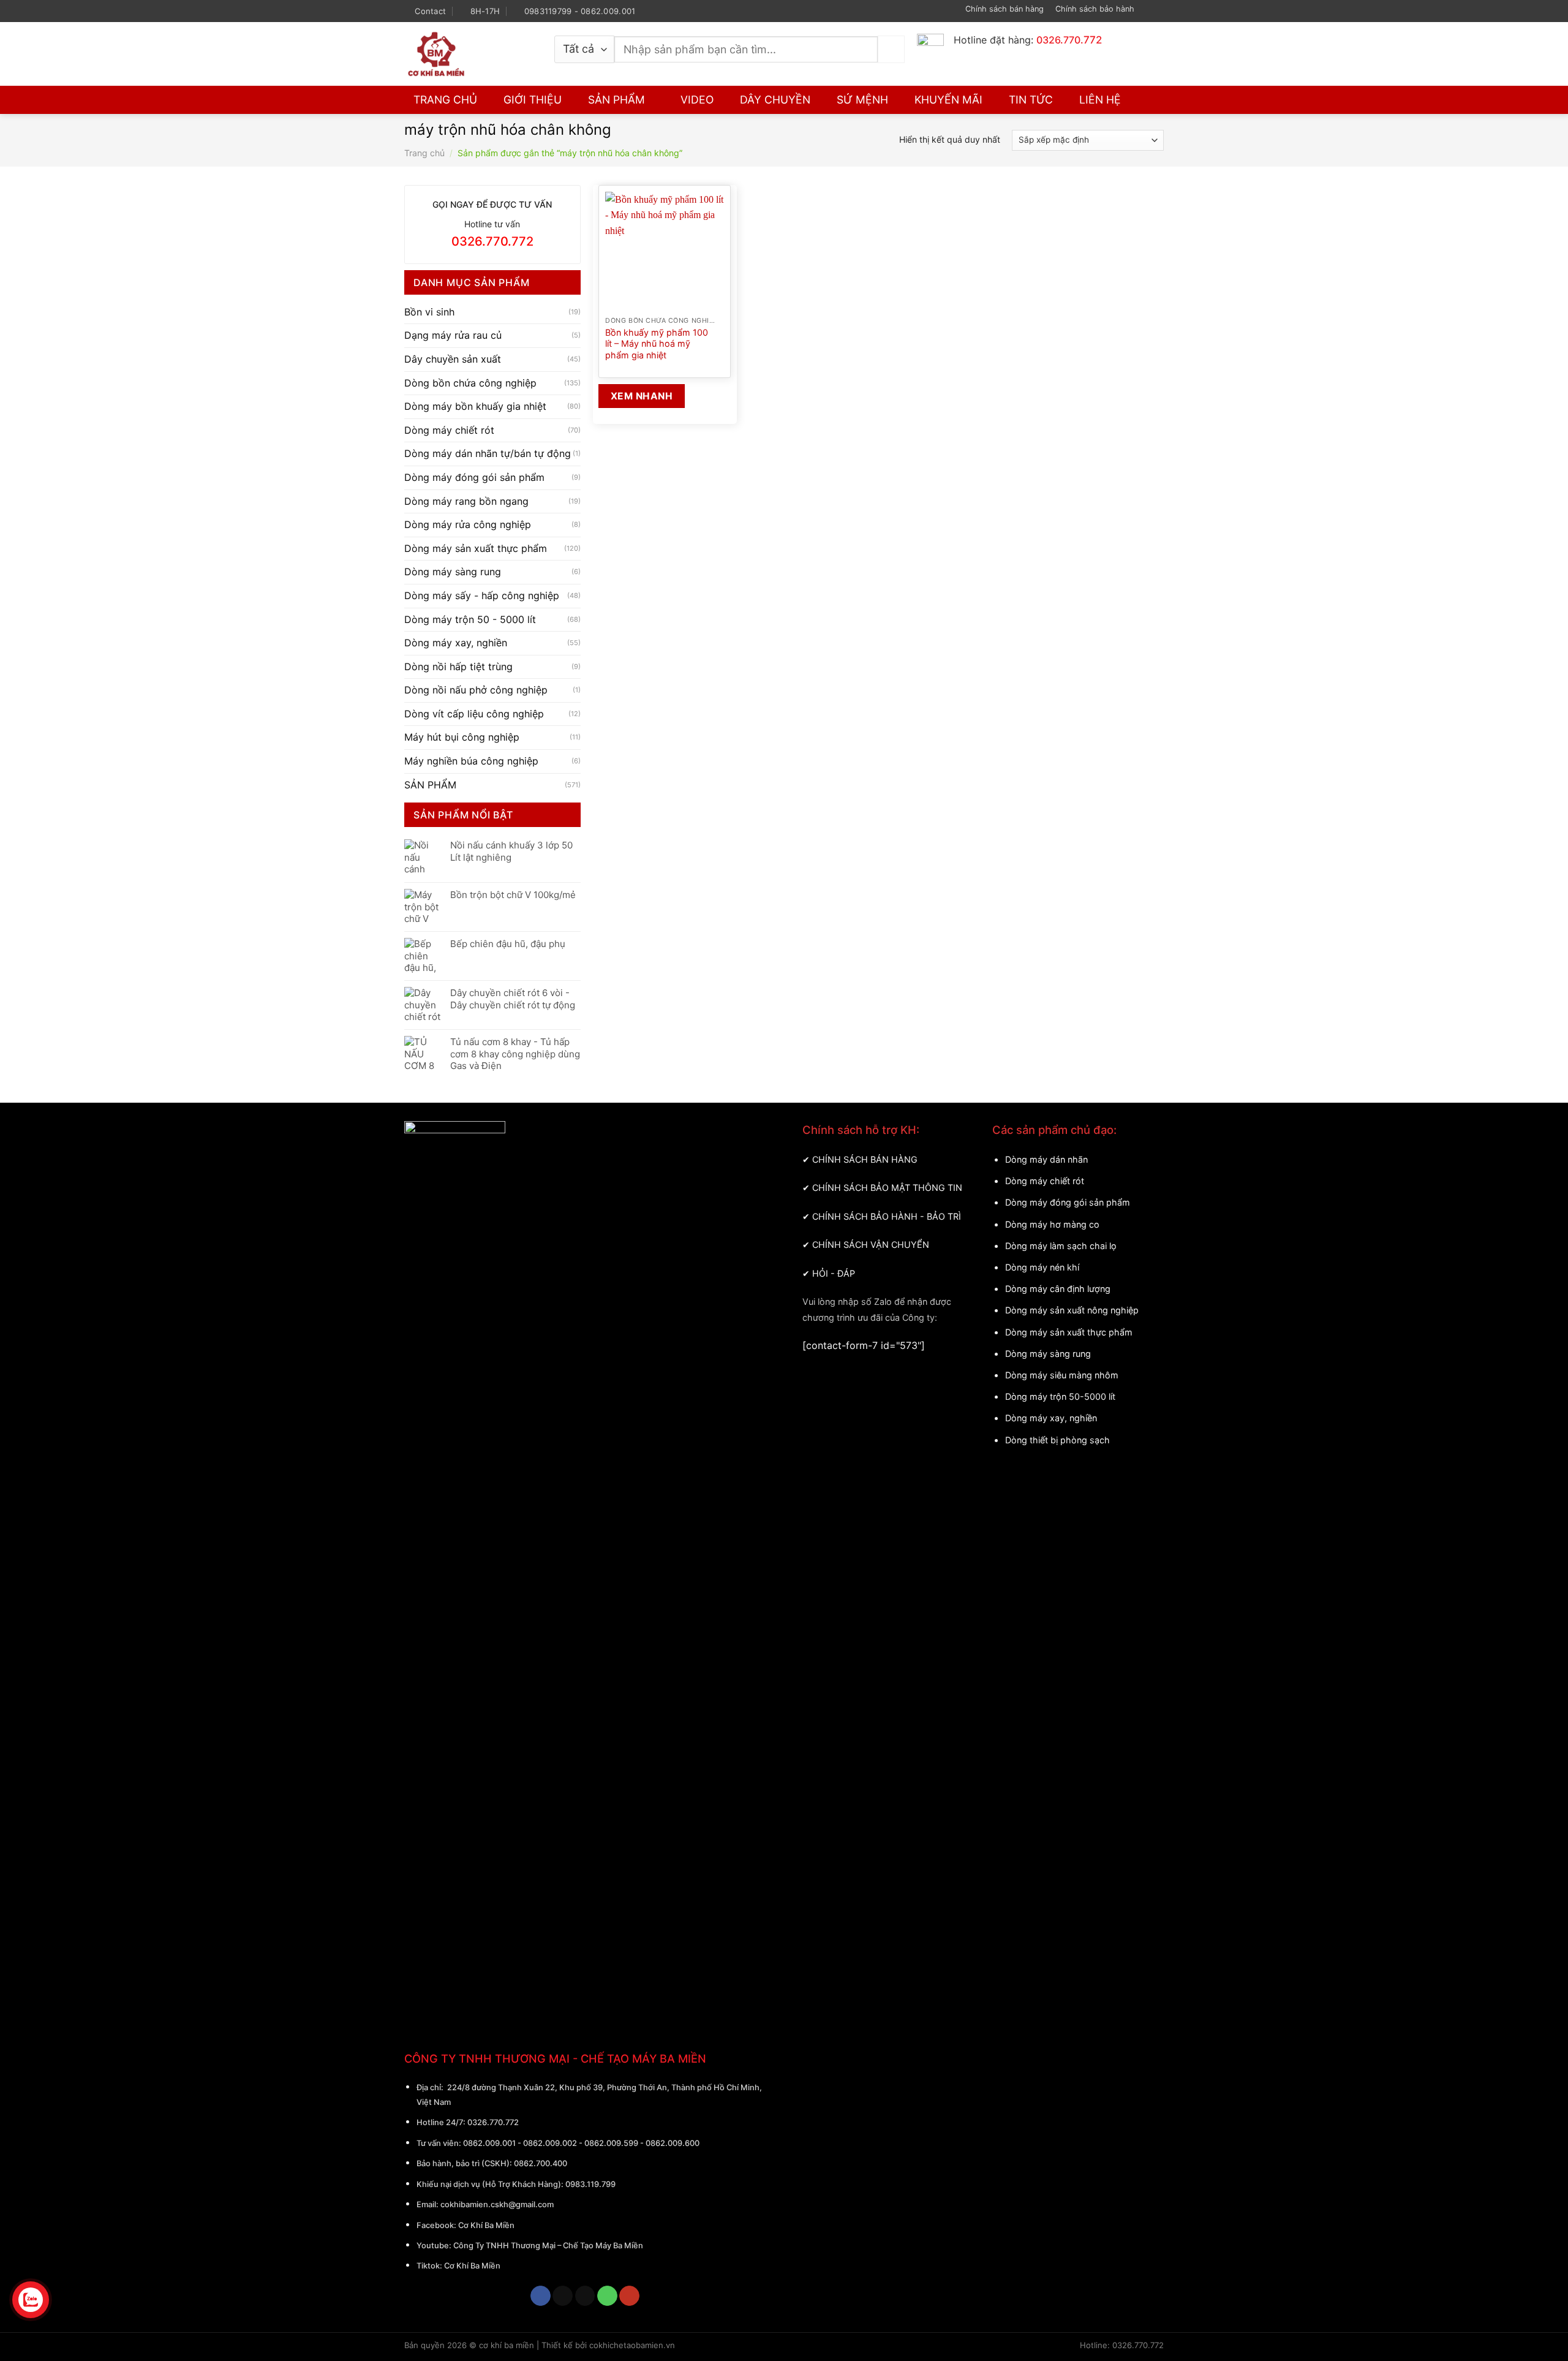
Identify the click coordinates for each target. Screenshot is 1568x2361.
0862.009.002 (550, 2143)
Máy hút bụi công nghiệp (462, 737)
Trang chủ (424, 153)
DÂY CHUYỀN (775, 100)
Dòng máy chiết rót (449, 429)
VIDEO (697, 100)
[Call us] (607, 2296)
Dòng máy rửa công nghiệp (468, 524)
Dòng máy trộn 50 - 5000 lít (470, 619)
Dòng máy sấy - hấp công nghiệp (482, 595)
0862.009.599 (611, 2143)
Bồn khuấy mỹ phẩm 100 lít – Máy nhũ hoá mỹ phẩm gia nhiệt (657, 344)
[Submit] (891, 49)
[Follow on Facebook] (1146, 11)
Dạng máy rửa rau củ (453, 335)
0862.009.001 (489, 2143)
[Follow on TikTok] (563, 2296)
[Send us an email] (585, 2296)
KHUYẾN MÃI (948, 100)
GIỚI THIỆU (533, 100)
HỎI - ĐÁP (834, 1273)
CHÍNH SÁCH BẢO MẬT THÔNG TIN (887, 1188)
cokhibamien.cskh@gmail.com (497, 2204)
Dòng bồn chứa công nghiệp (470, 382)
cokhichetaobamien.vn (632, 2345)
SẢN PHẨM (616, 100)
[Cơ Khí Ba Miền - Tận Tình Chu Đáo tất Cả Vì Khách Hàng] (470, 54)
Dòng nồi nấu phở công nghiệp (476, 690)
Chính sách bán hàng (1005, 9)
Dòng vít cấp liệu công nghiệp (474, 713)
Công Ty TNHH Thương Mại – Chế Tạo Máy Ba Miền (548, 2245)
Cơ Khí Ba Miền (485, 2225)
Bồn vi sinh (429, 311)
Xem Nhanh (642, 396)
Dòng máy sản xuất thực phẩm (476, 548)
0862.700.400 (541, 2163)
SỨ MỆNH (862, 100)
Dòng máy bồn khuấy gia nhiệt (475, 406)
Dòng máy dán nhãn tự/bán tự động (488, 453)
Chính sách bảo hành (1095, 9)
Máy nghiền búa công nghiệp (471, 761)
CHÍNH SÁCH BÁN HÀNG (865, 1159)
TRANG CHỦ (445, 100)
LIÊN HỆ (1100, 100)
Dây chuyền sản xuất (453, 359)
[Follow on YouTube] (1158, 11)
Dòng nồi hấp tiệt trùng (458, 666)
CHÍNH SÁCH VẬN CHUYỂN (871, 1245)
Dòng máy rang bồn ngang (466, 501)
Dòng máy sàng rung (453, 572)
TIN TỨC (1031, 100)
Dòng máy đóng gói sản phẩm (474, 477)
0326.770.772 (493, 2122)
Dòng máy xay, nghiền (456, 643)
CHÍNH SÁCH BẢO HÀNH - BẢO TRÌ (887, 1216)
